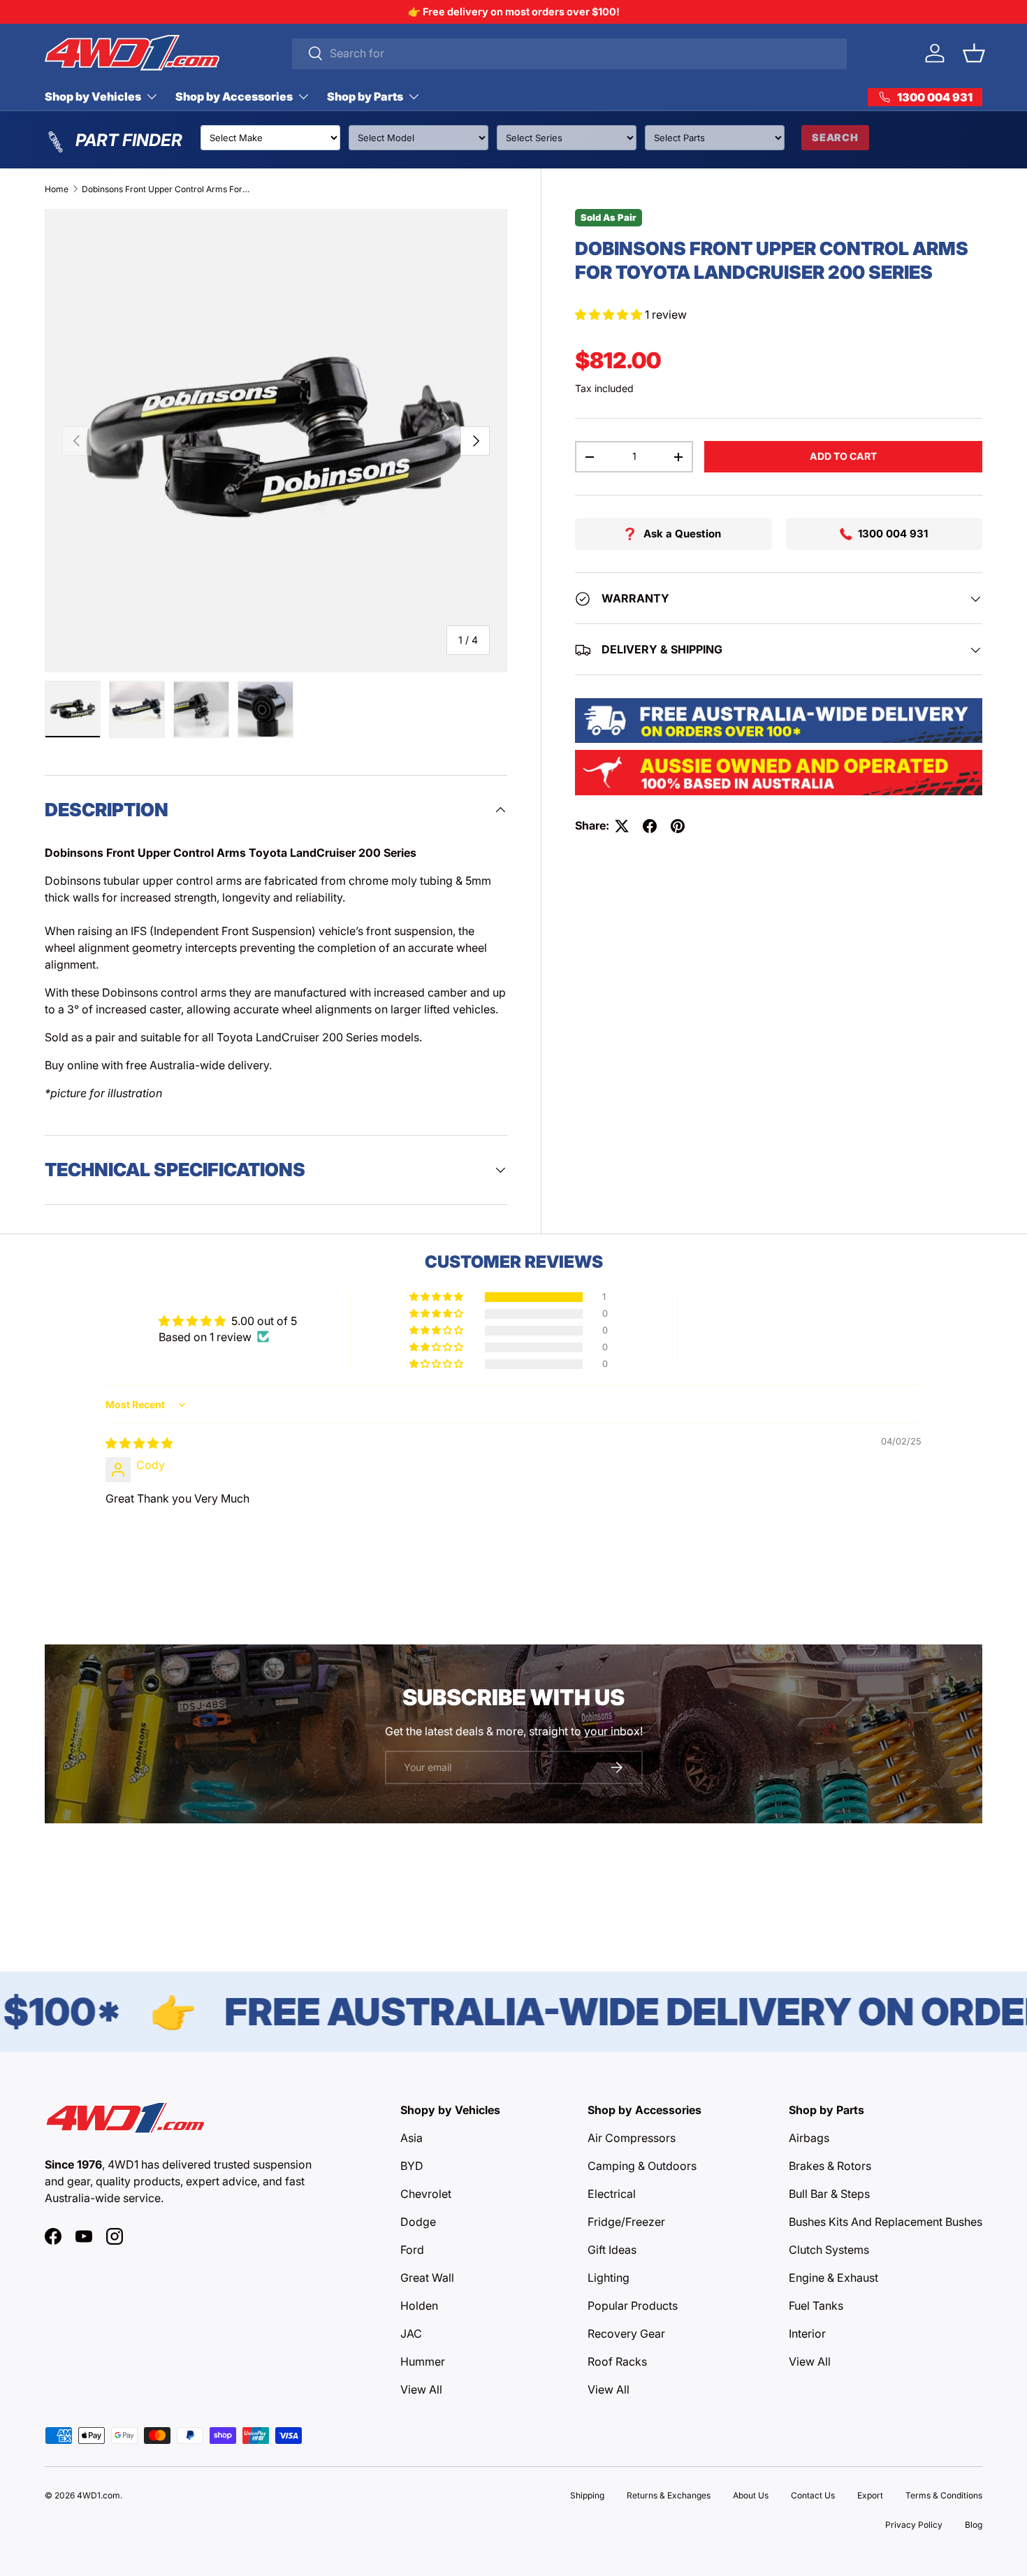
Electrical (612, 2194)
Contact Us (813, 2495)
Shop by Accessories (234, 96)
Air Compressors (632, 2138)
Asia (411, 2138)
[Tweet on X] (622, 826)
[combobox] (570, 53)
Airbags (809, 2138)
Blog (974, 2525)
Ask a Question (682, 534)
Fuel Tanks (816, 2306)
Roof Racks (617, 2361)
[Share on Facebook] (650, 826)
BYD (412, 2166)
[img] (139, 1443)
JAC (411, 2333)
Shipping (587, 2495)
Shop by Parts (365, 96)
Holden (419, 2306)
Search (835, 137)
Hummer (423, 2361)
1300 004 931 (893, 534)
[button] (974, 53)
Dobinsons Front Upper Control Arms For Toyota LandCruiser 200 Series (166, 189)
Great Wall (427, 2278)
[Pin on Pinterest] (678, 826)
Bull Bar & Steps (829, 2194)
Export (870, 2495)
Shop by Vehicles (93, 96)
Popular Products (633, 2306)
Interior (807, 2333)
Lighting (609, 2278)
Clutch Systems (829, 2250)
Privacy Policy (914, 2525)
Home (57, 189)
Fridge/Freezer (626, 2222)
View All (421, 2389)
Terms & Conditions (944, 2495)
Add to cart (843, 456)
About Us (751, 2495)
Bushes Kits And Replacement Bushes (886, 2222)
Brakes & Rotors (830, 2166)
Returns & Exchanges (669, 2495)
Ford (412, 2250)
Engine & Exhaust (833, 2278)
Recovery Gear (626, 2333)
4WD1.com (99, 2495)
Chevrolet (426, 2194)
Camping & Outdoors (642, 2166)
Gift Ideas (612, 2250)
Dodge (418, 2222)
